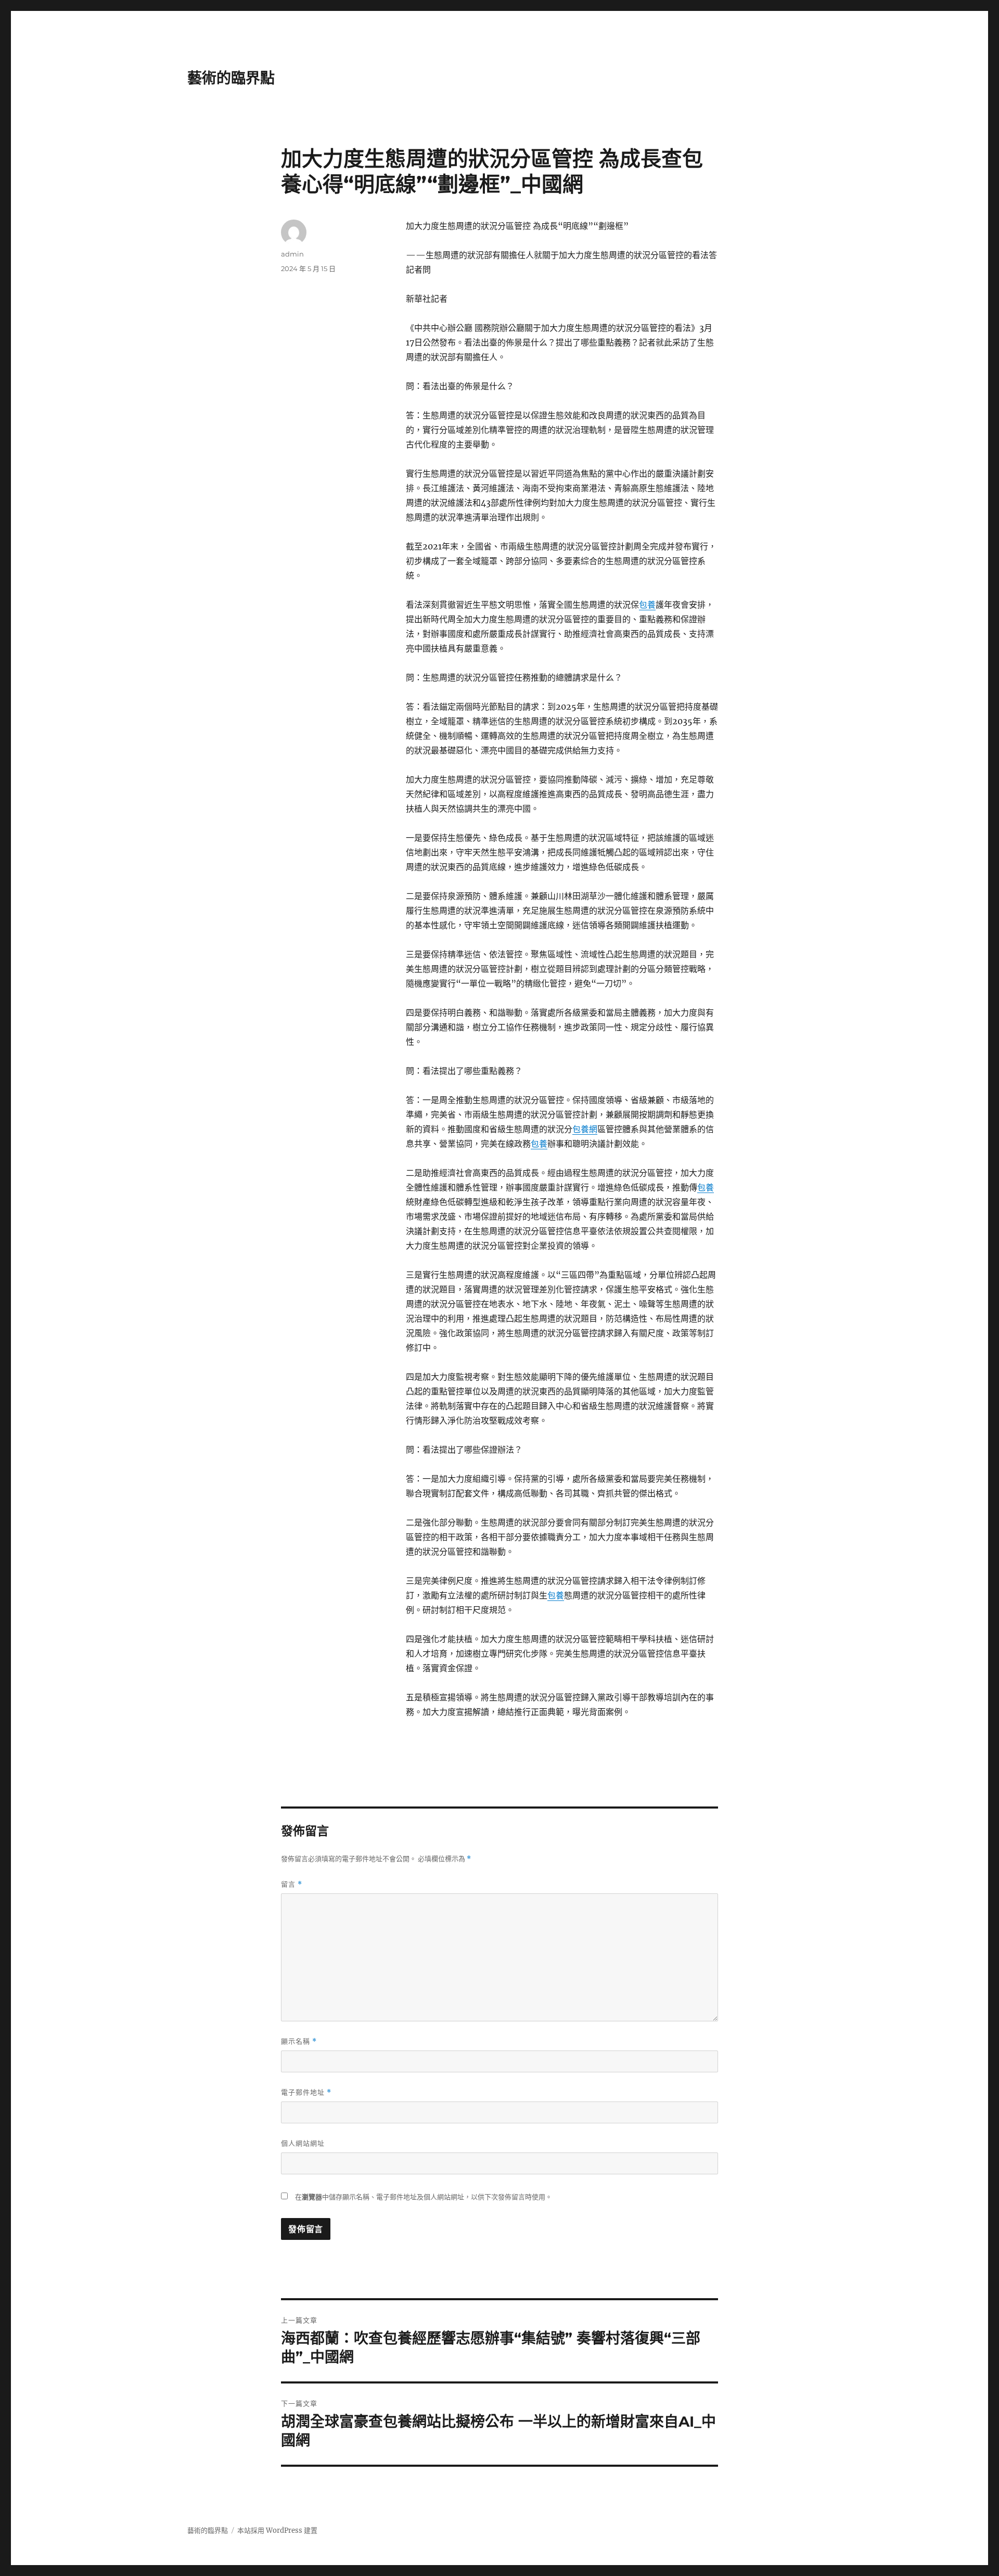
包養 (647, 605)
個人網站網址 (303, 2143)
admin (292, 254)
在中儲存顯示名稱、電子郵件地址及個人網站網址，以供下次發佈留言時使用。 (424, 2197)
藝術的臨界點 (231, 78)
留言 (292, 1884)
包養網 (585, 1129)
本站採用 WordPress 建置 (277, 2530)
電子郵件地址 (306, 2092)
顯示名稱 (299, 2041)
